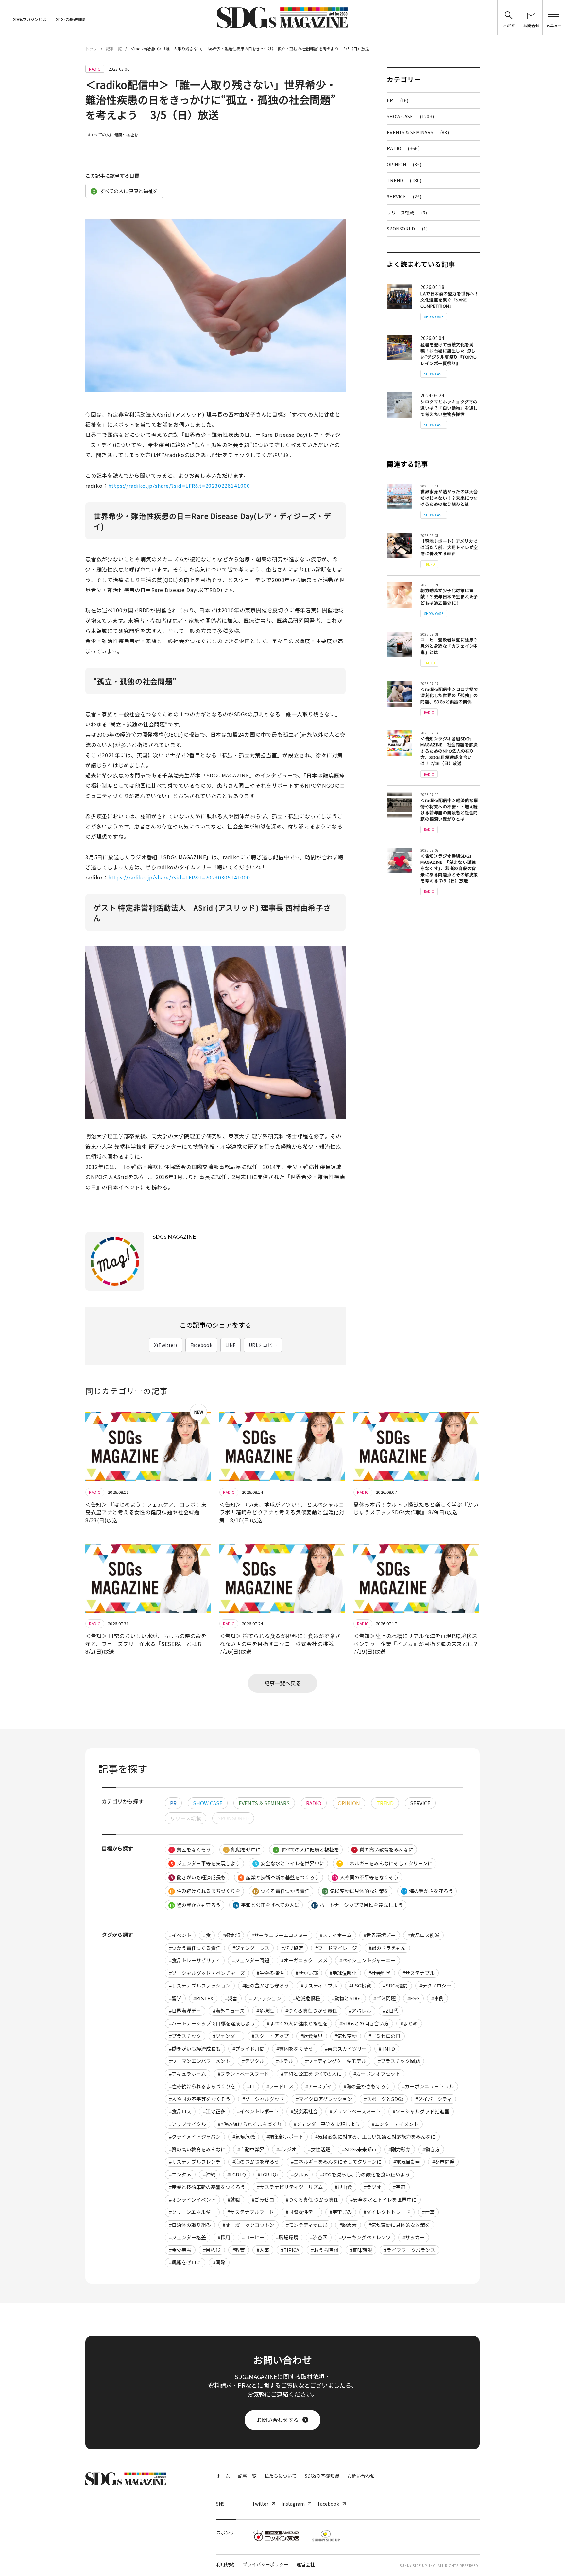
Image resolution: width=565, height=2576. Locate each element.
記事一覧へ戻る (282, 1683)
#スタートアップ (270, 2036)
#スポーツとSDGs (384, 2099)
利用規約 (225, 2564)
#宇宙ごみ (341, 2212)
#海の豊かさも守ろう (367, 2086)
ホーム (223, 2476)
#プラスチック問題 (399, 2061)
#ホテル (285, 2061)
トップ (91, 49)
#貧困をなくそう (295, 2048)
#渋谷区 (319, 2237)
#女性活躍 (319, 2149)
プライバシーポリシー (265, 2564)
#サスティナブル (319, 1985)
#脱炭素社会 (304, 2111)
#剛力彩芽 (400, 2149)
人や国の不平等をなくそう (366, 1877)
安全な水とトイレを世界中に (290, 1863)
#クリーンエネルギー (192, 2212)
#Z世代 (391, 2011)
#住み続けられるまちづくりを (202, 2086)
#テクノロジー (435, 1985)
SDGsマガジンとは (30, 19)
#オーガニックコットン (248, 2225)
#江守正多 (214, 2111)
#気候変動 (346, 2036)
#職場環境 (287, 2237)
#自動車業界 (251, 2149)
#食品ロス (180, 2111)
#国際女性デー (302, 2212)
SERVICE (404, 196)
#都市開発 (443, 2162)
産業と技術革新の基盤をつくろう (280, 1877)
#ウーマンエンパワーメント (200, 2061)
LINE (231, 1345)
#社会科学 (380, 1973)
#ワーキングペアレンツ (365, 2237)
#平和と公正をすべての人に (311, 2074)
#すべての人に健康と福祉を (113, 135)
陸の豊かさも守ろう (195, 1905)
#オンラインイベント (192, 2200)
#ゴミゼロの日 (385, 2036)
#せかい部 (307, 1973)
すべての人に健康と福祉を (126, 191)
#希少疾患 (180, 2250)
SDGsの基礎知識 (70, 19)
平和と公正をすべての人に (266, 1905)
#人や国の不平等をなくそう (200, 2099)
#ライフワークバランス (410, 2250)
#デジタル (253, 2061)
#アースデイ (319, 2086)
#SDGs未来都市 (359, 2149)
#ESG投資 (360, 1985)
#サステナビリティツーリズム (290, 2187)
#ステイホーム (336, 1935)
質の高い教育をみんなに (384, 1849)
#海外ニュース (229, 2011)
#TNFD (387, 2048)
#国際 (219, 2262)
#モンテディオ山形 (307, 2225)
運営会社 (306, 2564)
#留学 (175, 1998)
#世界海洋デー (185, 2011)
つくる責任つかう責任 (282, 1891)
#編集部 (231, 1935)
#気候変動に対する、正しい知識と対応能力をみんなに (375, 2136)
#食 (207, 1935)
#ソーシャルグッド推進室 (421, 2111)
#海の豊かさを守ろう (256, 2162)
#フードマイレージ (336, 1948)
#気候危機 (244, 2136)
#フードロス (280, 2086)
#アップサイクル (188, 2124)
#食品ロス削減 (423, 1935)
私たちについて (281, 2476)
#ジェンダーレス (251, 1948)
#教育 (239, 2250)
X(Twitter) (166, 1345)
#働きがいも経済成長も (195, 2048)
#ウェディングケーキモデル (336, 2061)
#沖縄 (209, 2174)
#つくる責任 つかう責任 (312, 2200)
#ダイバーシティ (434, 2099)
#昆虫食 (343, 2187)
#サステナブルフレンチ (195, 2162)
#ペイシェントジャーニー (368, 1960)
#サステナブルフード (251, 2212)
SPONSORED (407, 229)
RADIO (403, 148)
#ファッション (265, 1998)
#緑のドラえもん (387, 1948)
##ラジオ (286, 2149)
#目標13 (212, 2250)
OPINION (404, 164)
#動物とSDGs (347, 1998)
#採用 (224, 2237)
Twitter (260, 2504)
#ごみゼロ (263, 2200)
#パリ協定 (292, 1948)
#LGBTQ (237, 2174)
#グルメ (300, 2174)
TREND (404, 180)
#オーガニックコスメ (304, 1960)
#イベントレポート (258, 2111)
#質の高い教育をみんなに (197, 2149)
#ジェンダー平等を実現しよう (327, 2124)
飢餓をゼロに (243, 1849)
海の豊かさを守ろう (428, 1891)
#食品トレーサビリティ (195, 1960)
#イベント (180, 1935)
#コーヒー (253, 2237)
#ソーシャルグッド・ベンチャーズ (207, 1973)
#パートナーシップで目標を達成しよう (212, 2023)
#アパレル (360, 2011)
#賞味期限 (361, 2250)
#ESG (413, 1998)
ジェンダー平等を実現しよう (206, 1863)
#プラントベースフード (243, 2074)
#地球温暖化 (343, 1973)
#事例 (437, 1998)
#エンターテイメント (395, 2124)
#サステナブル (419, 1973)
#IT (251, 2086)
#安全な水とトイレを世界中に (383, 2200)
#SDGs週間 (395, 1985)
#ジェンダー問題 (251, 1960)
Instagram (293, 2504)
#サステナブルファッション (200, 1985)
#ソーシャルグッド (263, 2099)
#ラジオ (373, 2187)
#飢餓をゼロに (185, 2262)
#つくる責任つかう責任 (311, 2011)
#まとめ (409, 2023)
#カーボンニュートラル (428, 2086)
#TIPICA (290, 2250)
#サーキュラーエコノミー (280, 1935)
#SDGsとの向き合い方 (364, 2023)
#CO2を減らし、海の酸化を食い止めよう (365, 2174)
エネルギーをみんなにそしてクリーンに (386, 1863)
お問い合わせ (361, 2476)
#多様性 (265, 2011)
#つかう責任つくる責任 (195, 1948)
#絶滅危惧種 (307, 1998)
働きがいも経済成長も (198, 1877)
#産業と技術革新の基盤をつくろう (207, 2187)
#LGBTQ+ (268, 2174)
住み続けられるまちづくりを (205, 1891)
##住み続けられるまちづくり (250, 2124)
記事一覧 (114, 49)
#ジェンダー (226, 2036)
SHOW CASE (410, 116)
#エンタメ (180, 2174)
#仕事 (428, 2212)
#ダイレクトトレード (387, 2212)
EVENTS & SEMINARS (418, 132)
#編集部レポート (285, 2136)
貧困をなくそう (191, 1849)
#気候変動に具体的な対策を (399, 2225)
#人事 (263, 2250)
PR (398, 100)
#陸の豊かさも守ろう (266, 1985)
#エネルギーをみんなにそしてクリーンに (336, 2162)
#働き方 (431, 2149)
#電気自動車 (407, 2162)
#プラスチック (185, 2036)
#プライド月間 (248, 2048)
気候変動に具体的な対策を (356, 1891)
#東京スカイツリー (346, 2048)
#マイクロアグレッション (324, 2099)
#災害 (231, 1998)
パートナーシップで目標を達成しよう (358, 1905)
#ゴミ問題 (385, 1998)
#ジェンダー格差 (188, 2237)
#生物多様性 (270, 1973)
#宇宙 (399, 2187)
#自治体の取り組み (190, 2225)
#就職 (234, 2200)
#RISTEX (203, 1998)
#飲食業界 (312, 2036)
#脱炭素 (348, 2225)
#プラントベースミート (355, 2111)
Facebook (201, 1345)
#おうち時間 (325, 2250)
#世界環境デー (380, 1935)
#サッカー (414, 2237)
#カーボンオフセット (377, 2074)
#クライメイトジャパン (195, 2136)
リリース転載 (407, 213)
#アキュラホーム (188, 2074)
